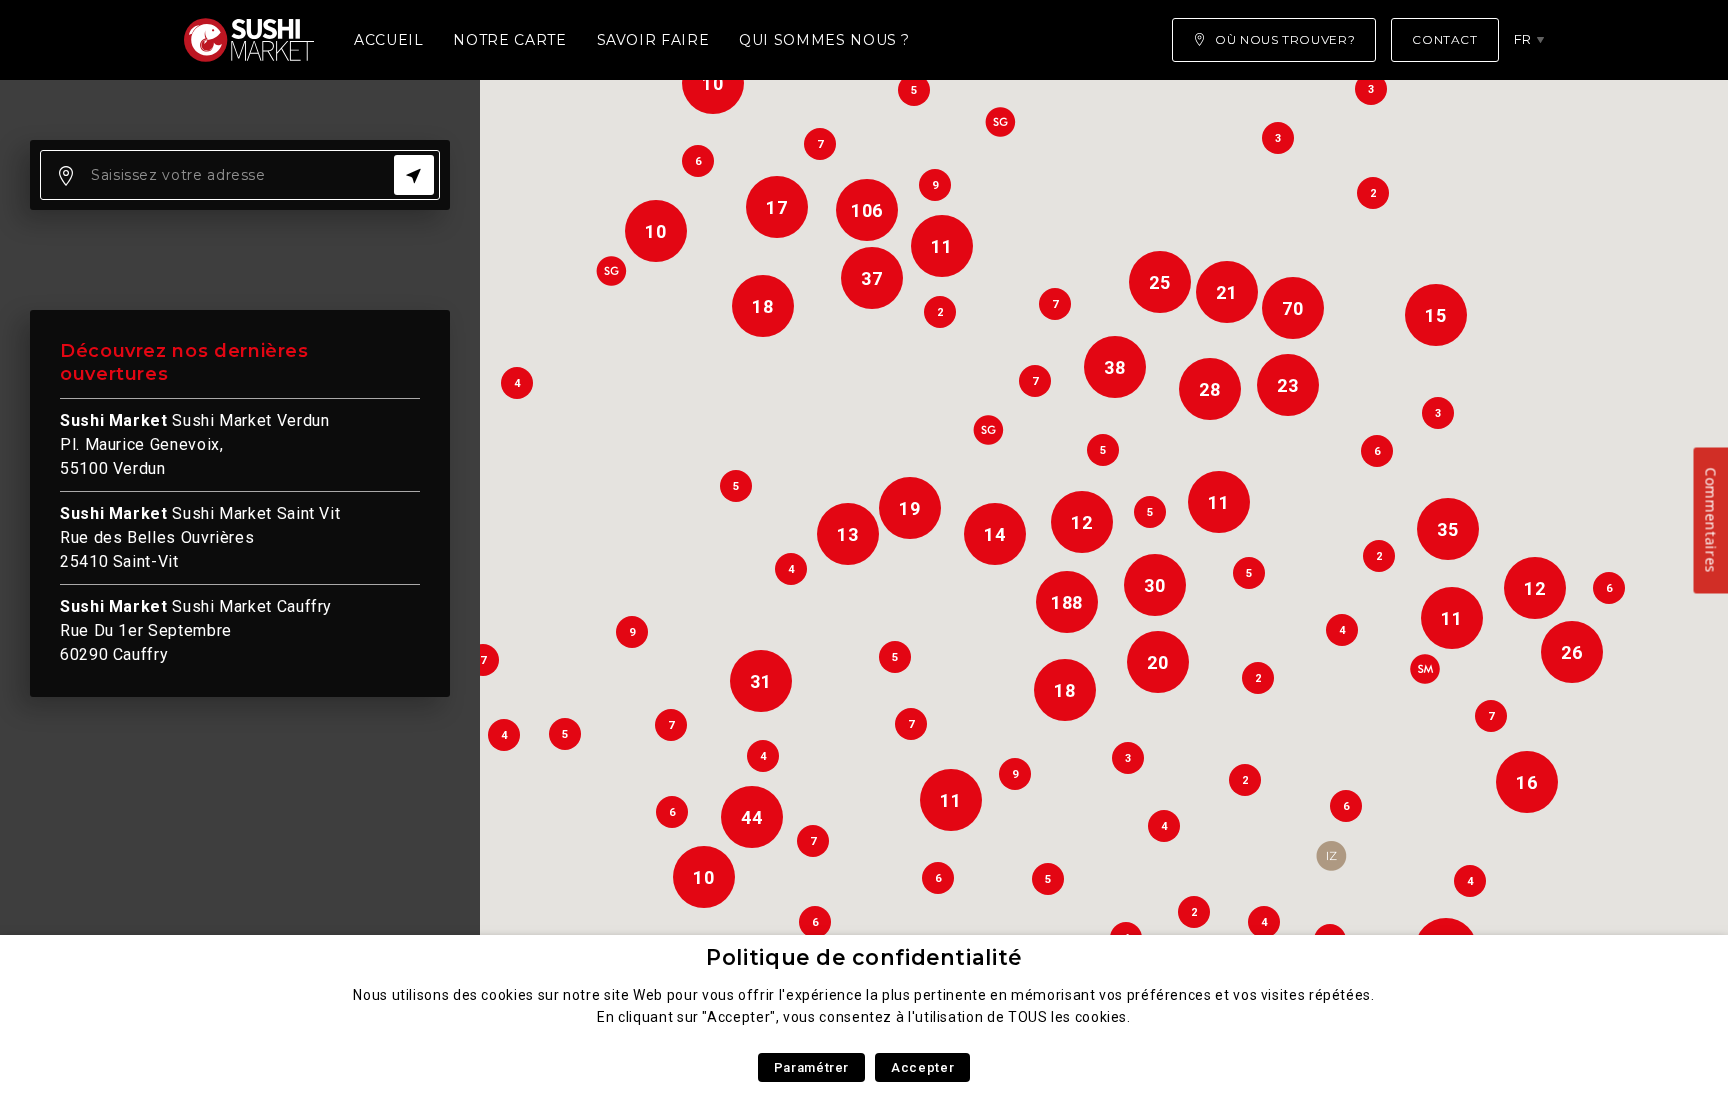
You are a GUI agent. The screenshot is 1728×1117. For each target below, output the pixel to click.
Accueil (388, 40)
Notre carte (509, 40)
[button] (1331, 856)
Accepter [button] (922, 1067)
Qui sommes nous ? (824, 40)
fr (1523, 39)
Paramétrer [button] (811, 1067)
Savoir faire (653, 40)
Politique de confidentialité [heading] (864, 957)
